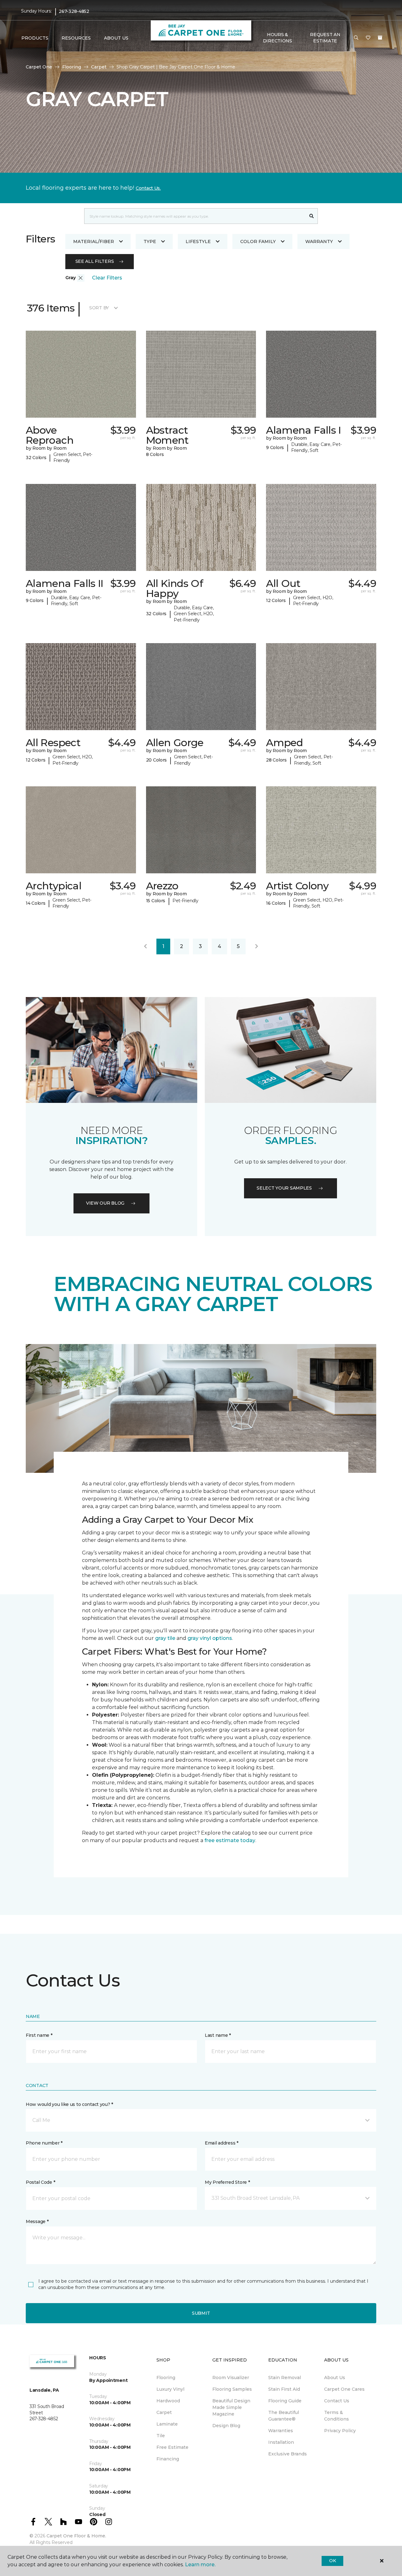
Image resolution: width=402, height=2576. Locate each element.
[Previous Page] (145, 946)
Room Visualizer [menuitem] (231, 2378)
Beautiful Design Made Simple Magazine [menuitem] (231, 2407)
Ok (332, 2561)
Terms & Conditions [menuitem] (337, 2416)
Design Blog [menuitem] (226, 2426)
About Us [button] (116, 38)
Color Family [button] (258, 241)
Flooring (72, 67)
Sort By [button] (99, 308)
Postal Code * (40, 2182)
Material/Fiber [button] (94, 241)
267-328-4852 (74, 11)
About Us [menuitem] (335, 2378)
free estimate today (230, 1840)
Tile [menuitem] (161, 2436)
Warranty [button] (319, 241)
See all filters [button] (95, 261)
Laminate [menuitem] (167, 2424)
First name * (39, 2035)
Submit (201, 2313)
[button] (356, 38)
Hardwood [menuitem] (168, 2401)
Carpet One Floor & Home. (76, 2536)
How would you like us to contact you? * (69, 2104)
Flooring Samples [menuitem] (232, 2389)
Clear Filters (107, 278)
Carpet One (39, 67)
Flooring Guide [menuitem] (285, 2401)
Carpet (99, 67)
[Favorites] (368, 38)
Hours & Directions (277, 38)
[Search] (312, 216)
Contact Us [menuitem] (337, 2401)
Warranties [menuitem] (281, 2431)
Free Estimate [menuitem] (172, 2447)
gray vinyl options (210, 1638)
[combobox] (195, 216)
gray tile (165, 1638)
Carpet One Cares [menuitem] (344, 2389)
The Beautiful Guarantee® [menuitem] (284, 2416)
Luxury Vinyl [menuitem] (170, 2389)
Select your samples (284, 1188)
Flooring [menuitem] (166, 2378)
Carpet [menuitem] (164, 2412)
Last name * (218, 2035)
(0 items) (380, 38)
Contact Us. (148, 188)
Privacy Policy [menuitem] (340, 2431)
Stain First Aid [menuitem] (284, 2389)
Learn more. (200, 2565)
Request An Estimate (325, 38)
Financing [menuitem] (168, 2459)
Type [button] (150, 241)
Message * (37, 2221)
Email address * (222, 2143)
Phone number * (44, 2143)
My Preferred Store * (227, 2182)
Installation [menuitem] (281, 2442)
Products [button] (35, 38)
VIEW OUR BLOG (105, 1203)
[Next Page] (257, 946)
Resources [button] (76, 38)
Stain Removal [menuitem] (285, 2378)
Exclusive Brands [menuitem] (288, 2454)
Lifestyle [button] (198, 241)
